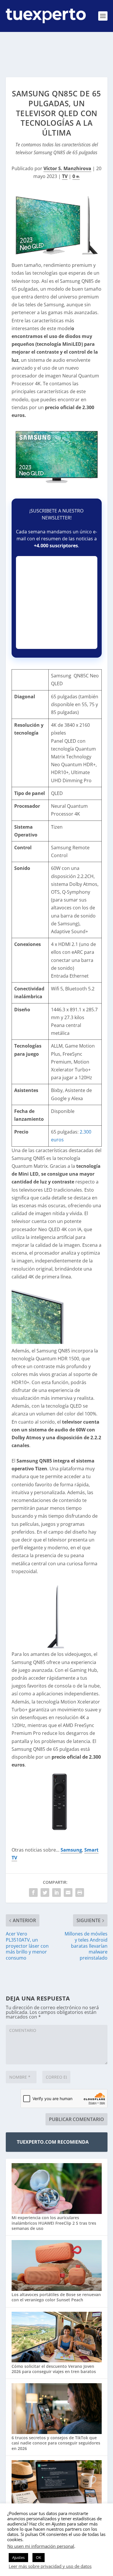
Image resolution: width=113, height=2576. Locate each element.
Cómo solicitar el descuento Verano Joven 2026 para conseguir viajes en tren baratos (54, 2369)
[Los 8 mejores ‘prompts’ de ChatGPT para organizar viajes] (57, 2486)
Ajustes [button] (18, 2557)
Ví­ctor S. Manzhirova (67, 168)
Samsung (71, 1850)
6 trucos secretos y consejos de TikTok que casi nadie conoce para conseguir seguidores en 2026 (56, 2443)
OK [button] (39, 2557)
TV (65, 176)
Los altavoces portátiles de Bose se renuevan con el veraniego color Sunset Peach (56, 2297)
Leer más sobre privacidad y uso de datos (50, 2566)
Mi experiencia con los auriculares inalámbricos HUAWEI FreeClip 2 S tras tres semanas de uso (54, 2223)
